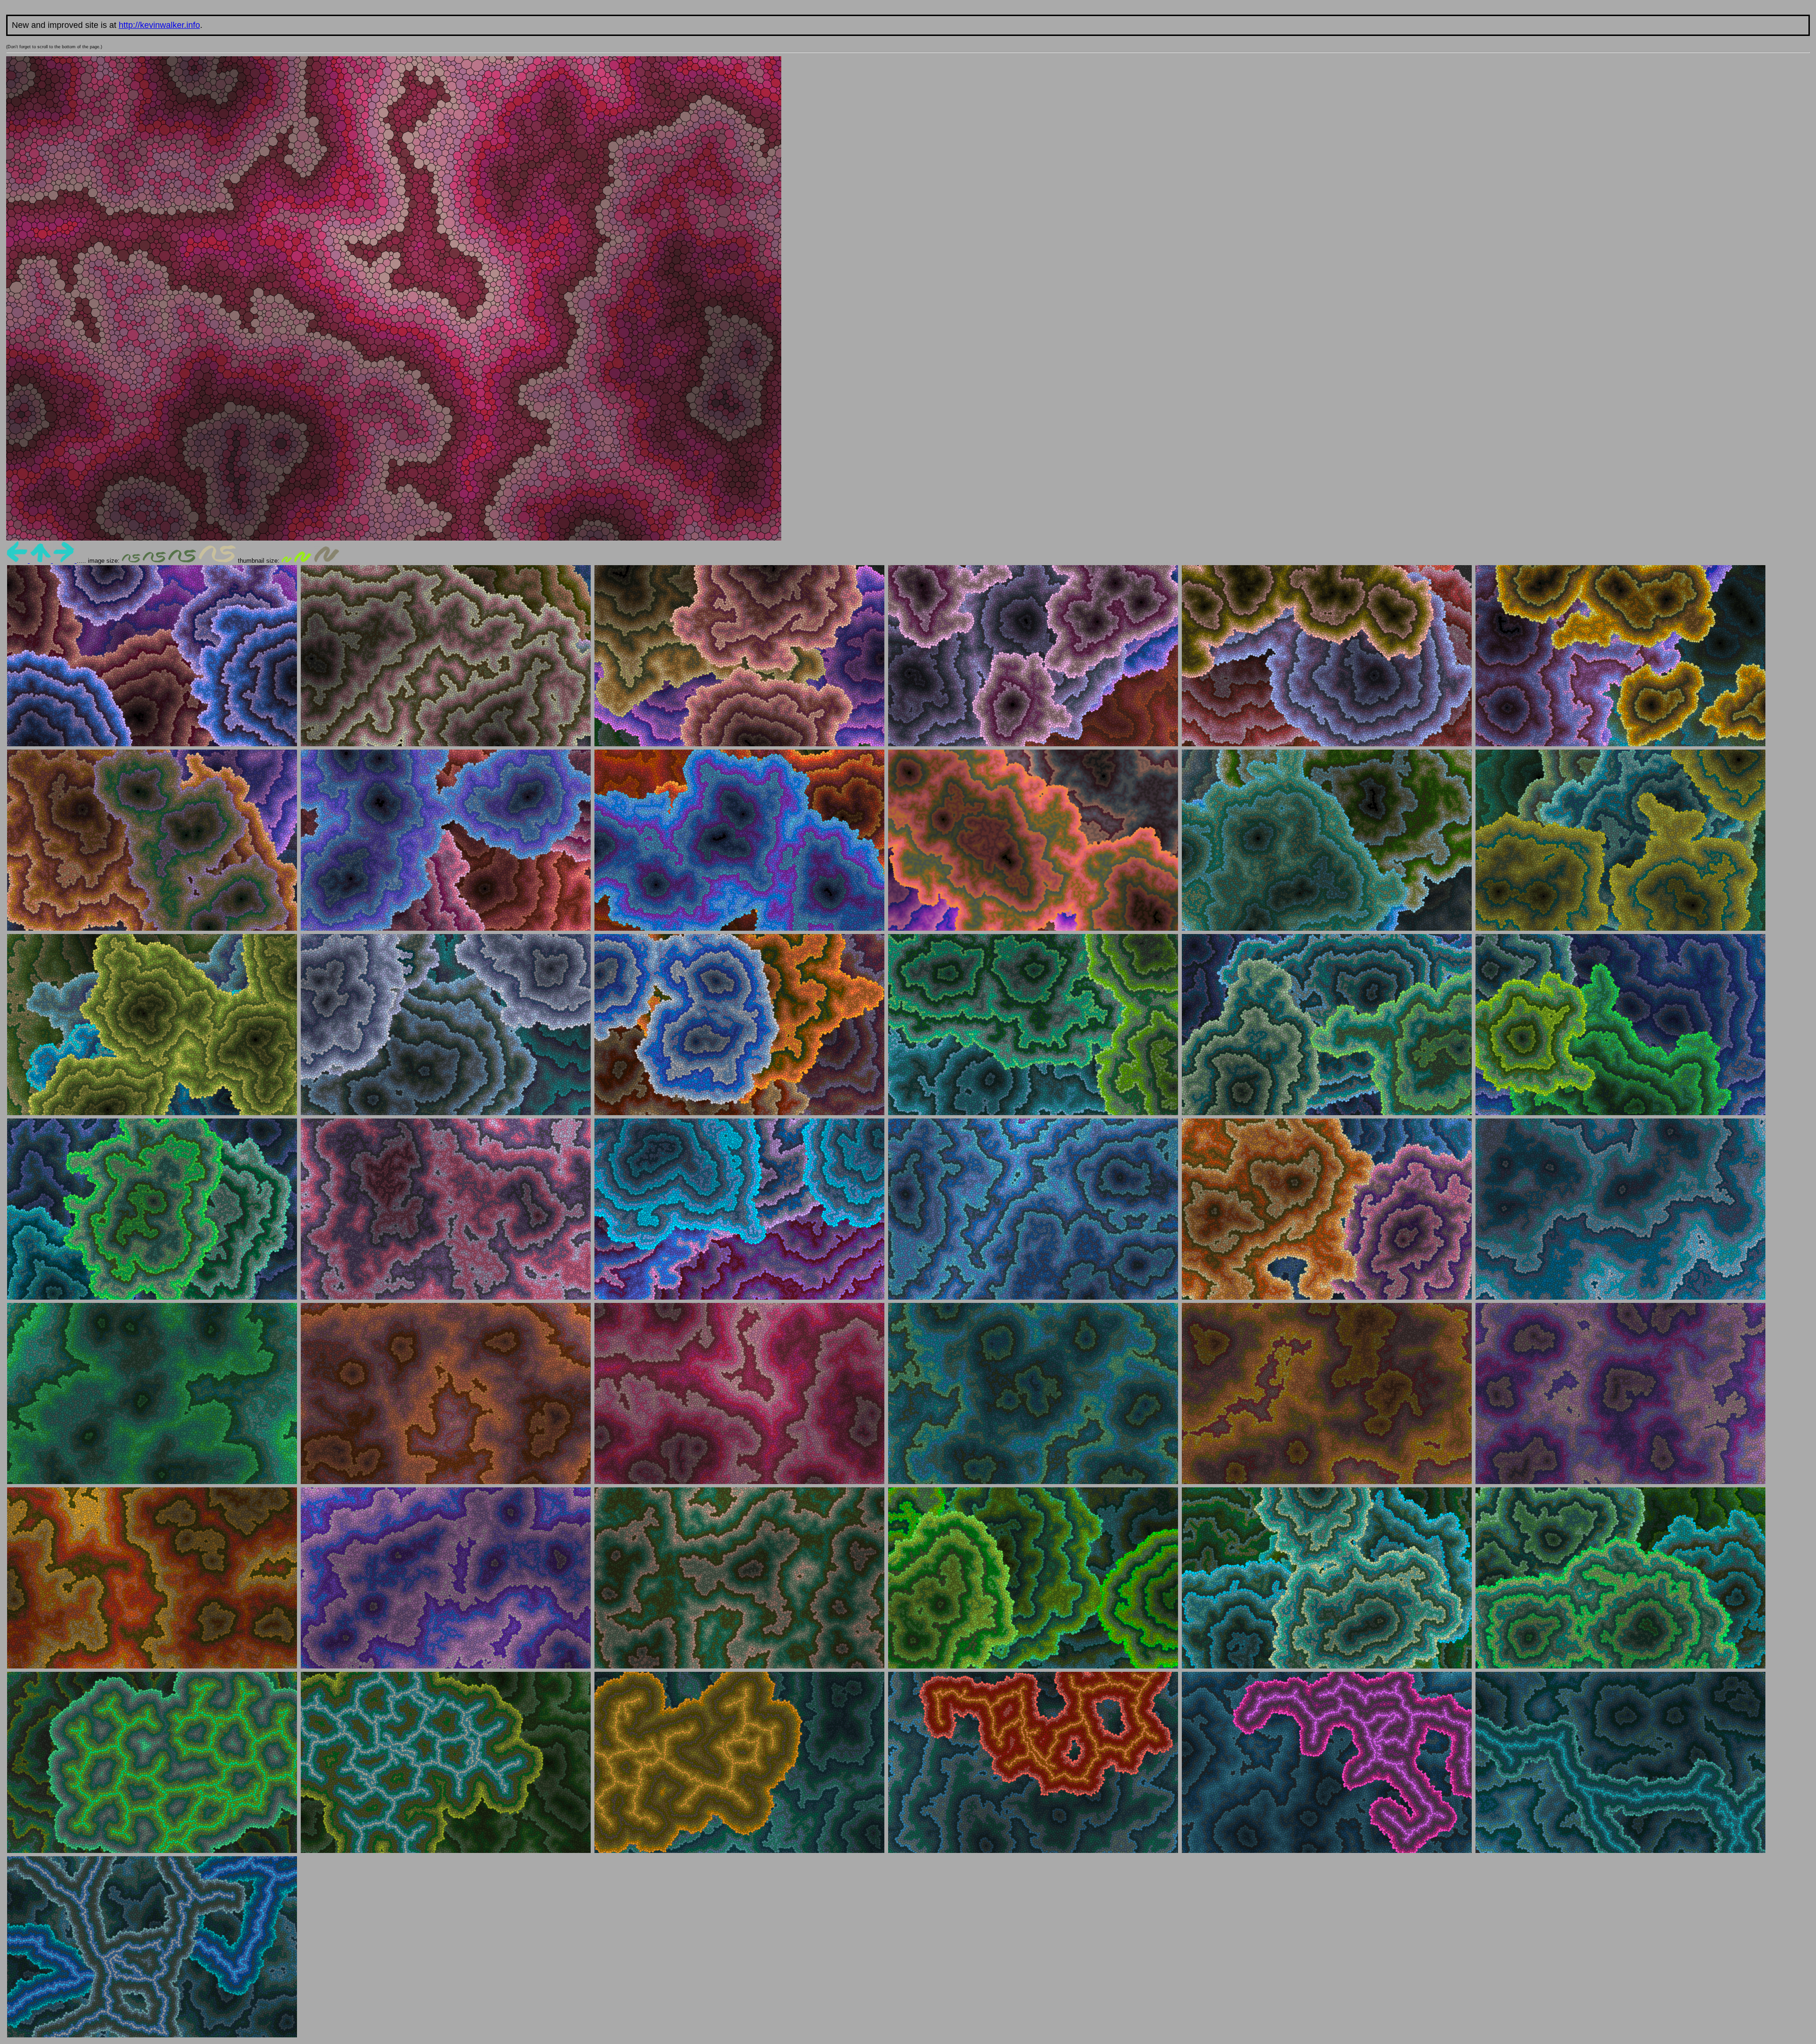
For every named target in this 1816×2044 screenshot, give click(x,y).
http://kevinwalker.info (159, 25)
